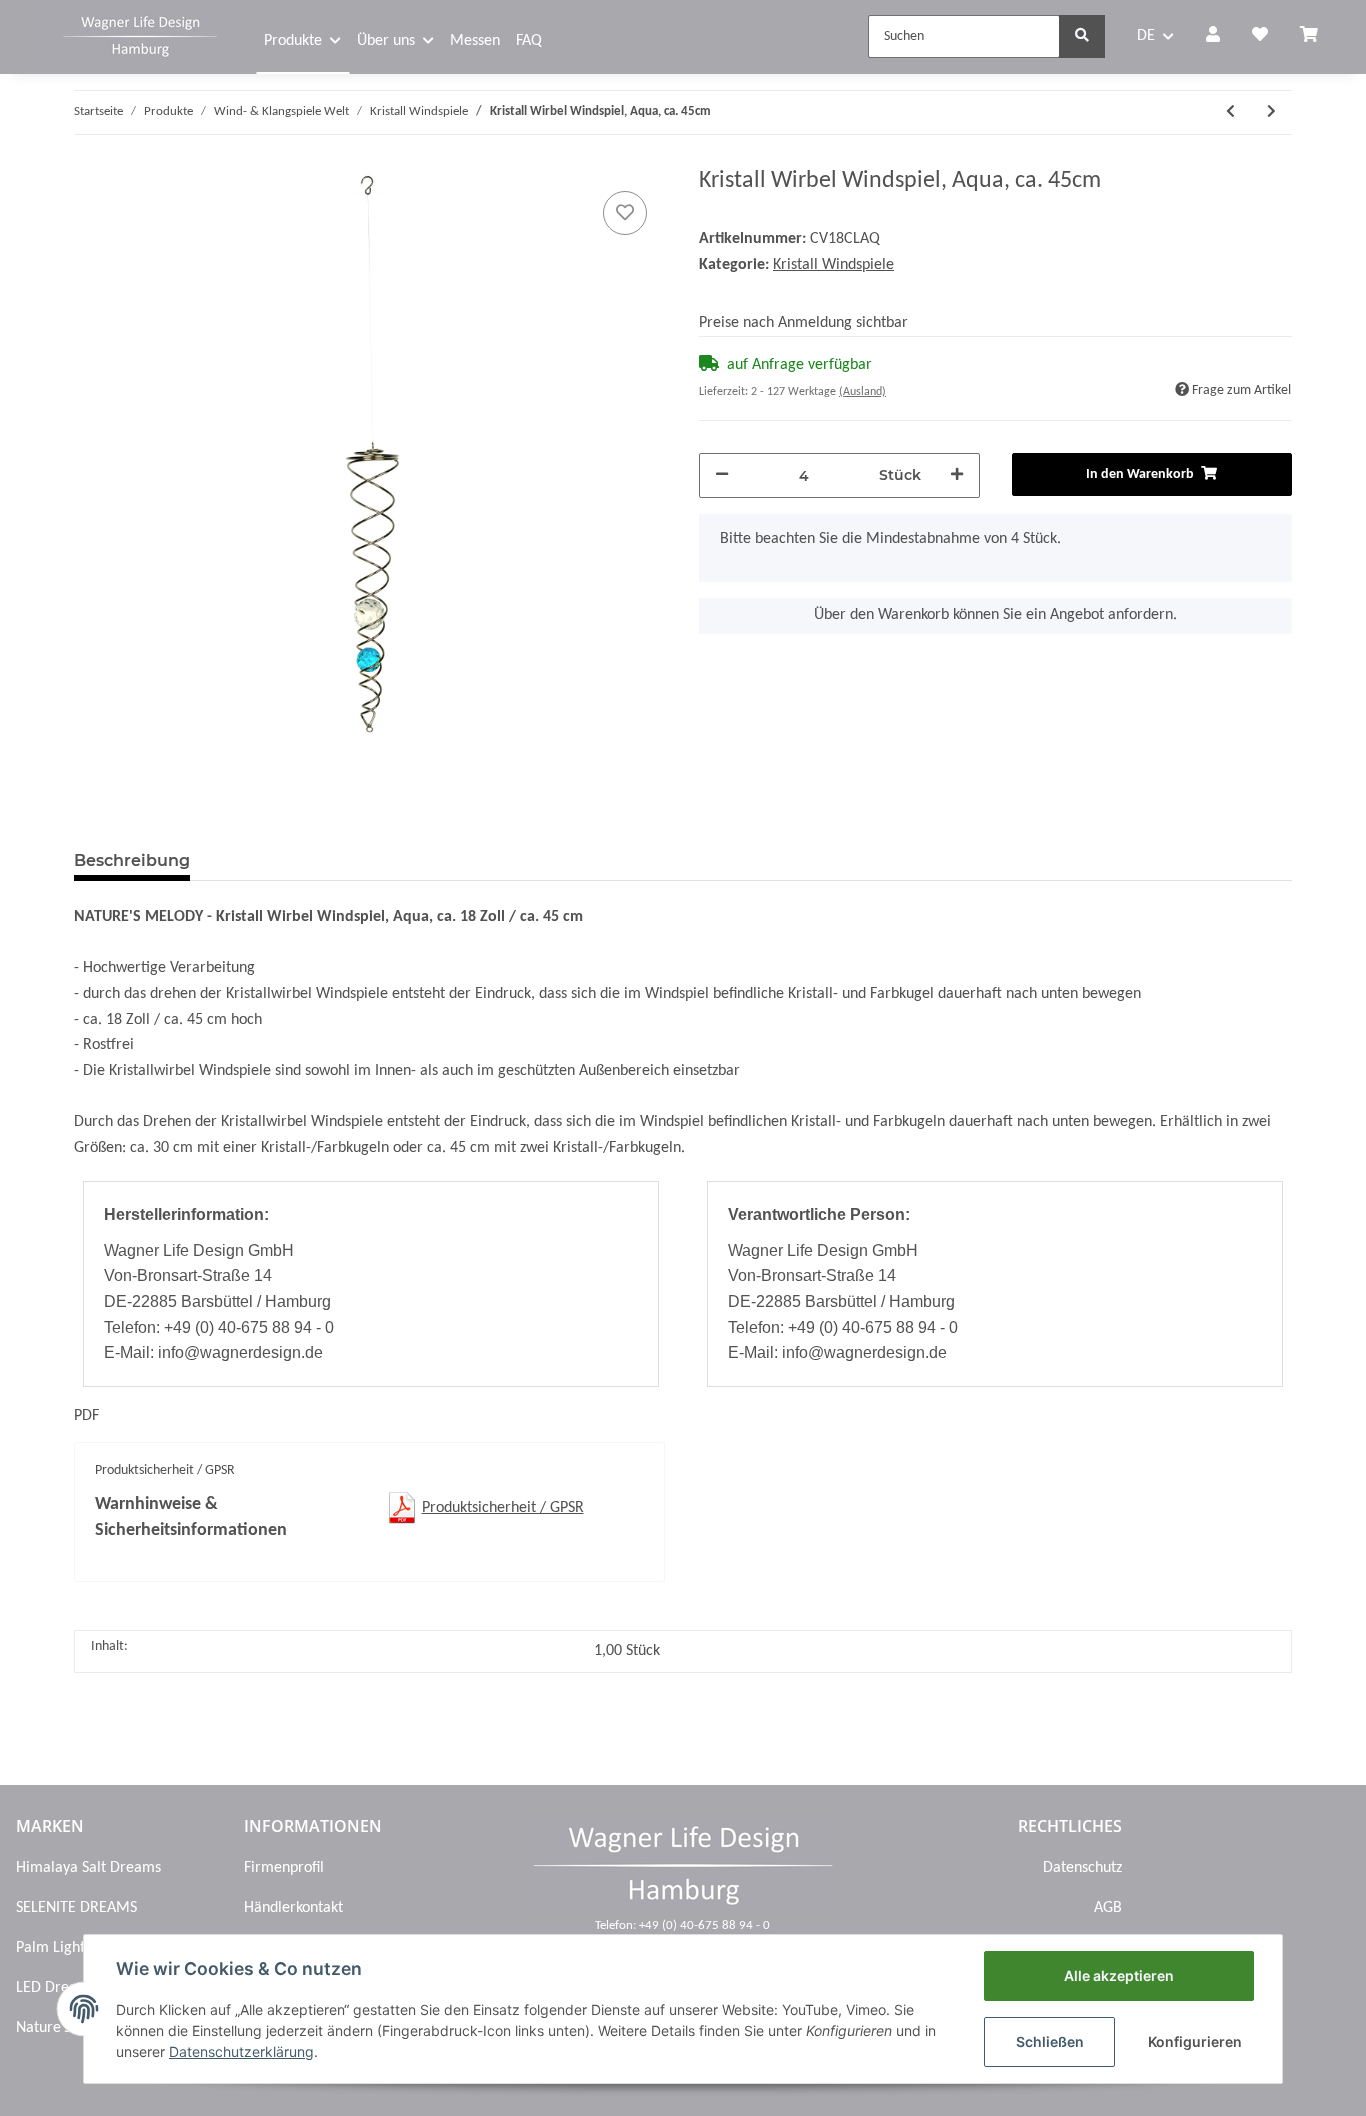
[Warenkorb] (1317, 37)
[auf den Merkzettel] (625, 213)
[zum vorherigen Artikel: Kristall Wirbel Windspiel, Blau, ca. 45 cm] (1230, 112)
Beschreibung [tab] (132, 860)
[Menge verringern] (722, 475)
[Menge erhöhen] (957, 475)
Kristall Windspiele (833, 265)
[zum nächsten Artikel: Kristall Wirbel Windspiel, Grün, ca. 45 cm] (1271, 112)
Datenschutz (1082, 1868)
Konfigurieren (1195, 2041)
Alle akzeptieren (1119, 1975)
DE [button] (1146, 36)
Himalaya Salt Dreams (88, 1868)
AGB (1108, 1908)
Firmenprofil (284, 1868)
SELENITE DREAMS (76, 1908)
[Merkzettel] (1260, 37)
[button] (1213, 37)
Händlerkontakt (293, 1908)
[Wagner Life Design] (140, 34)
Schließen (1050, 2041)
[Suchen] (1082, 36)
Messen (475, 41)
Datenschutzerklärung (241, 2051)
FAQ (529, 41)
